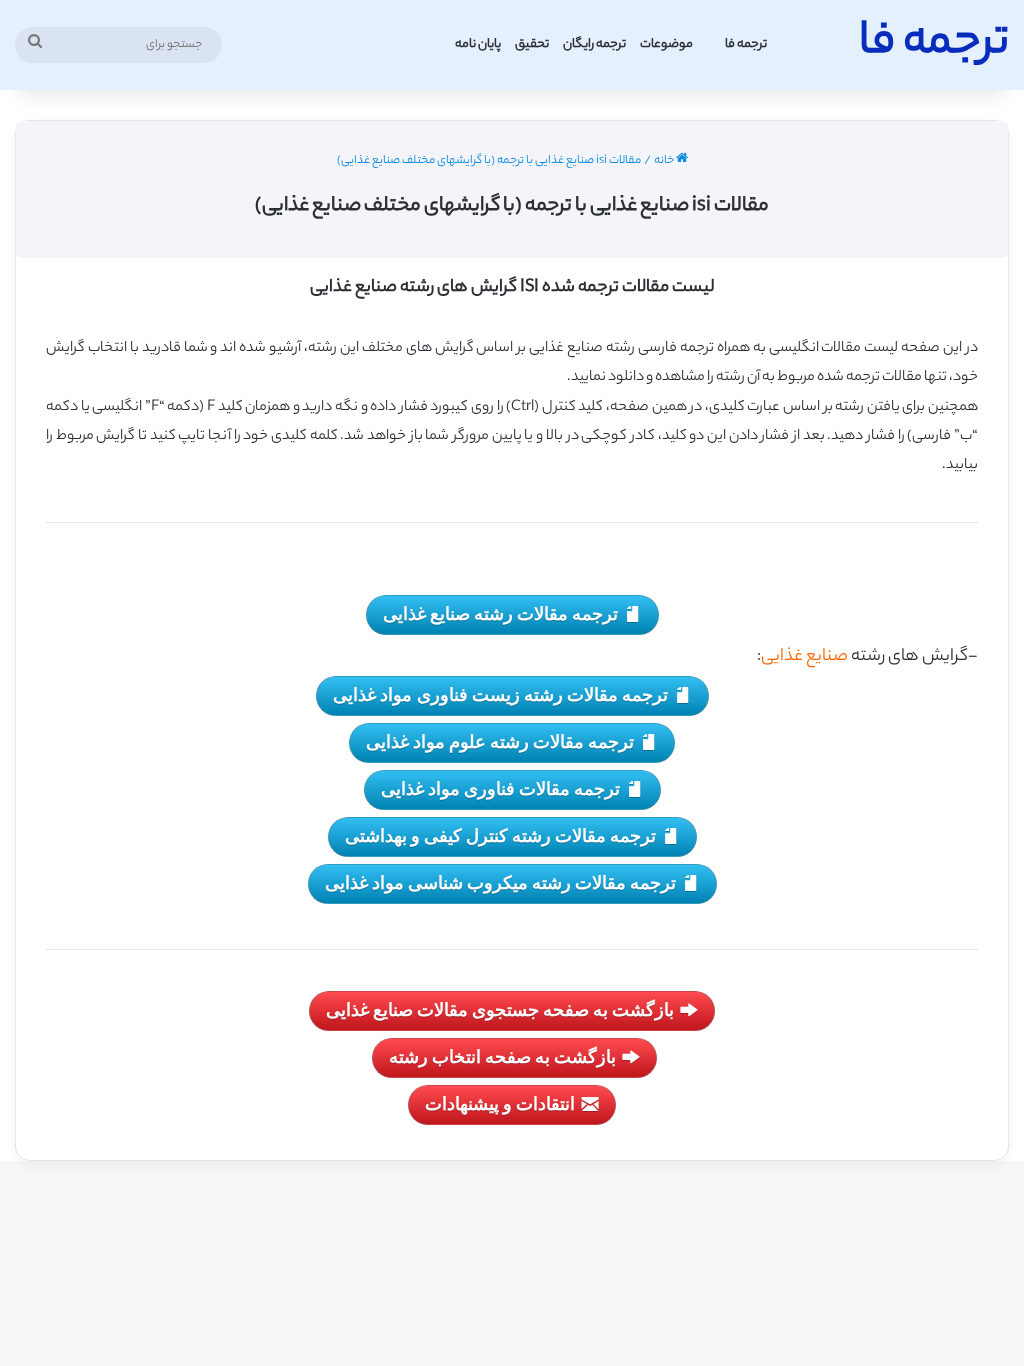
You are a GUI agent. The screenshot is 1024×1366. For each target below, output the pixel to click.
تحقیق (532, 44)
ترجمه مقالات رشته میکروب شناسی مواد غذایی (500, 882)
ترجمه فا (746, 44)
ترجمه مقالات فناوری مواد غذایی (500, 788)
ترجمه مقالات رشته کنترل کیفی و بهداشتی (500, 835)
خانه (665, 161)
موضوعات (666, 44)
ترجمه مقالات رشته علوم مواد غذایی (500, 741)
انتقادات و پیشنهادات (500, 1103)
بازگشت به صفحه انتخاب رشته (502, 1056)
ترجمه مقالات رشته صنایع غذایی (500, 613)
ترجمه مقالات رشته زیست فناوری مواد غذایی (500, 694)
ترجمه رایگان (594, 44)
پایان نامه (478, 44)
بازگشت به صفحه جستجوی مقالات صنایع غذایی (500, 1009)
